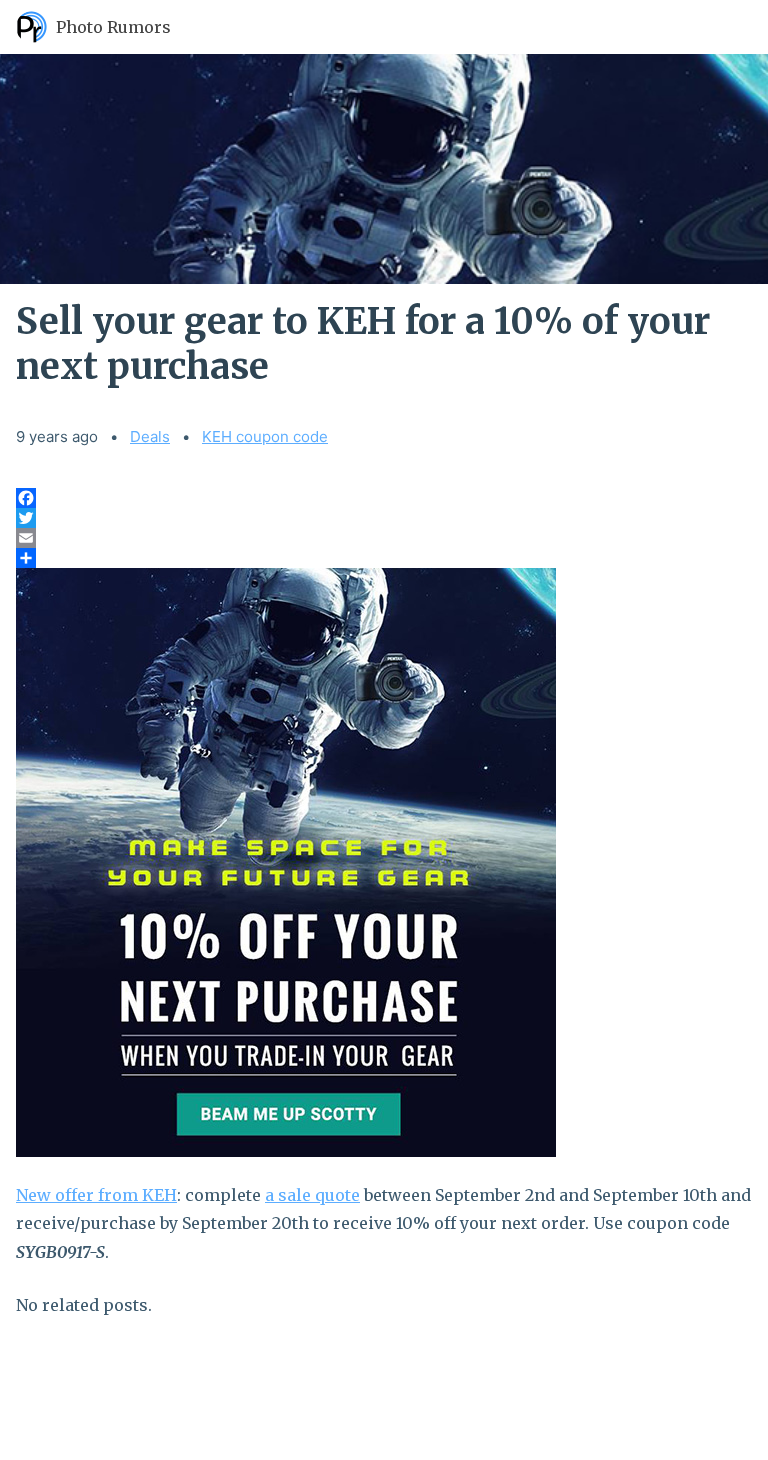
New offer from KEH (96, 1195)
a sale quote (312, 1195)
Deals (150, 436)
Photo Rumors (113, 27)
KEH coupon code (265, 436)
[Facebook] (384, 498)
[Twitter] (384, 518)
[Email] (384, 538)
